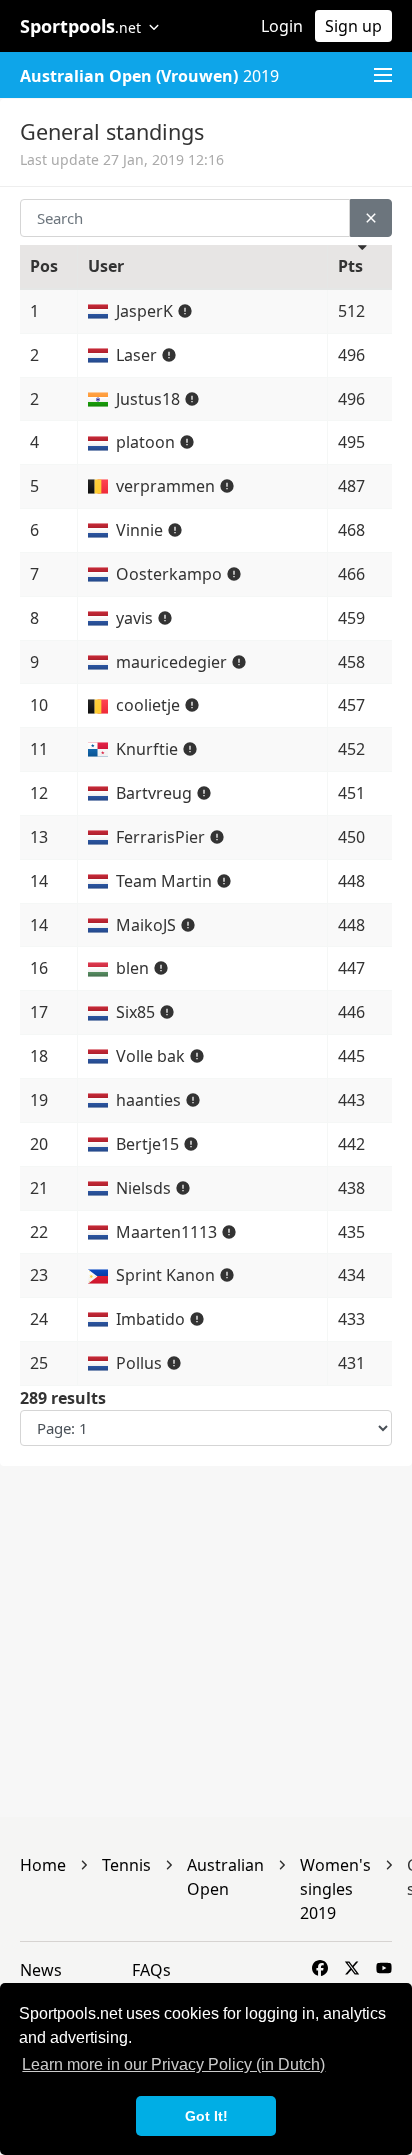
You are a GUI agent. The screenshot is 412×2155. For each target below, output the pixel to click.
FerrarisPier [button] (162, 837)
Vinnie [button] (141, 530)
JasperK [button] (146, 311)
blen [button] (134, 968)
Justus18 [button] (150, 399)
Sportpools (80, 26)
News (41, 1970)
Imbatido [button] (152, 1319)
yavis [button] (136, 618)
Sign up (353, 26)
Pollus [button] (141, 1363)
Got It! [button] (206, 2116)
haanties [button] (150, 1100)
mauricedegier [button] (173, 662)
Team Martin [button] (166, 881)
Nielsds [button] (145, 1188)
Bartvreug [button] (156, 793)
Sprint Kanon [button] (167, 1275)
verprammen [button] (167, 486)
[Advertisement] (206, 1642)
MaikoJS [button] (148, 925)
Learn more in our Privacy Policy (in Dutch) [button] (173, 2064)
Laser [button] (138, 355)
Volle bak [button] (152, 1056)
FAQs (151, 1970)
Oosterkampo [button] (171, 574)
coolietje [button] (150, 705)
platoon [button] (147, 442)
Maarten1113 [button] (168, 1232)
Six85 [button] (137, 1012)
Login (282, 26)
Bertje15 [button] (149, 1144)
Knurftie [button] (149, 749)
